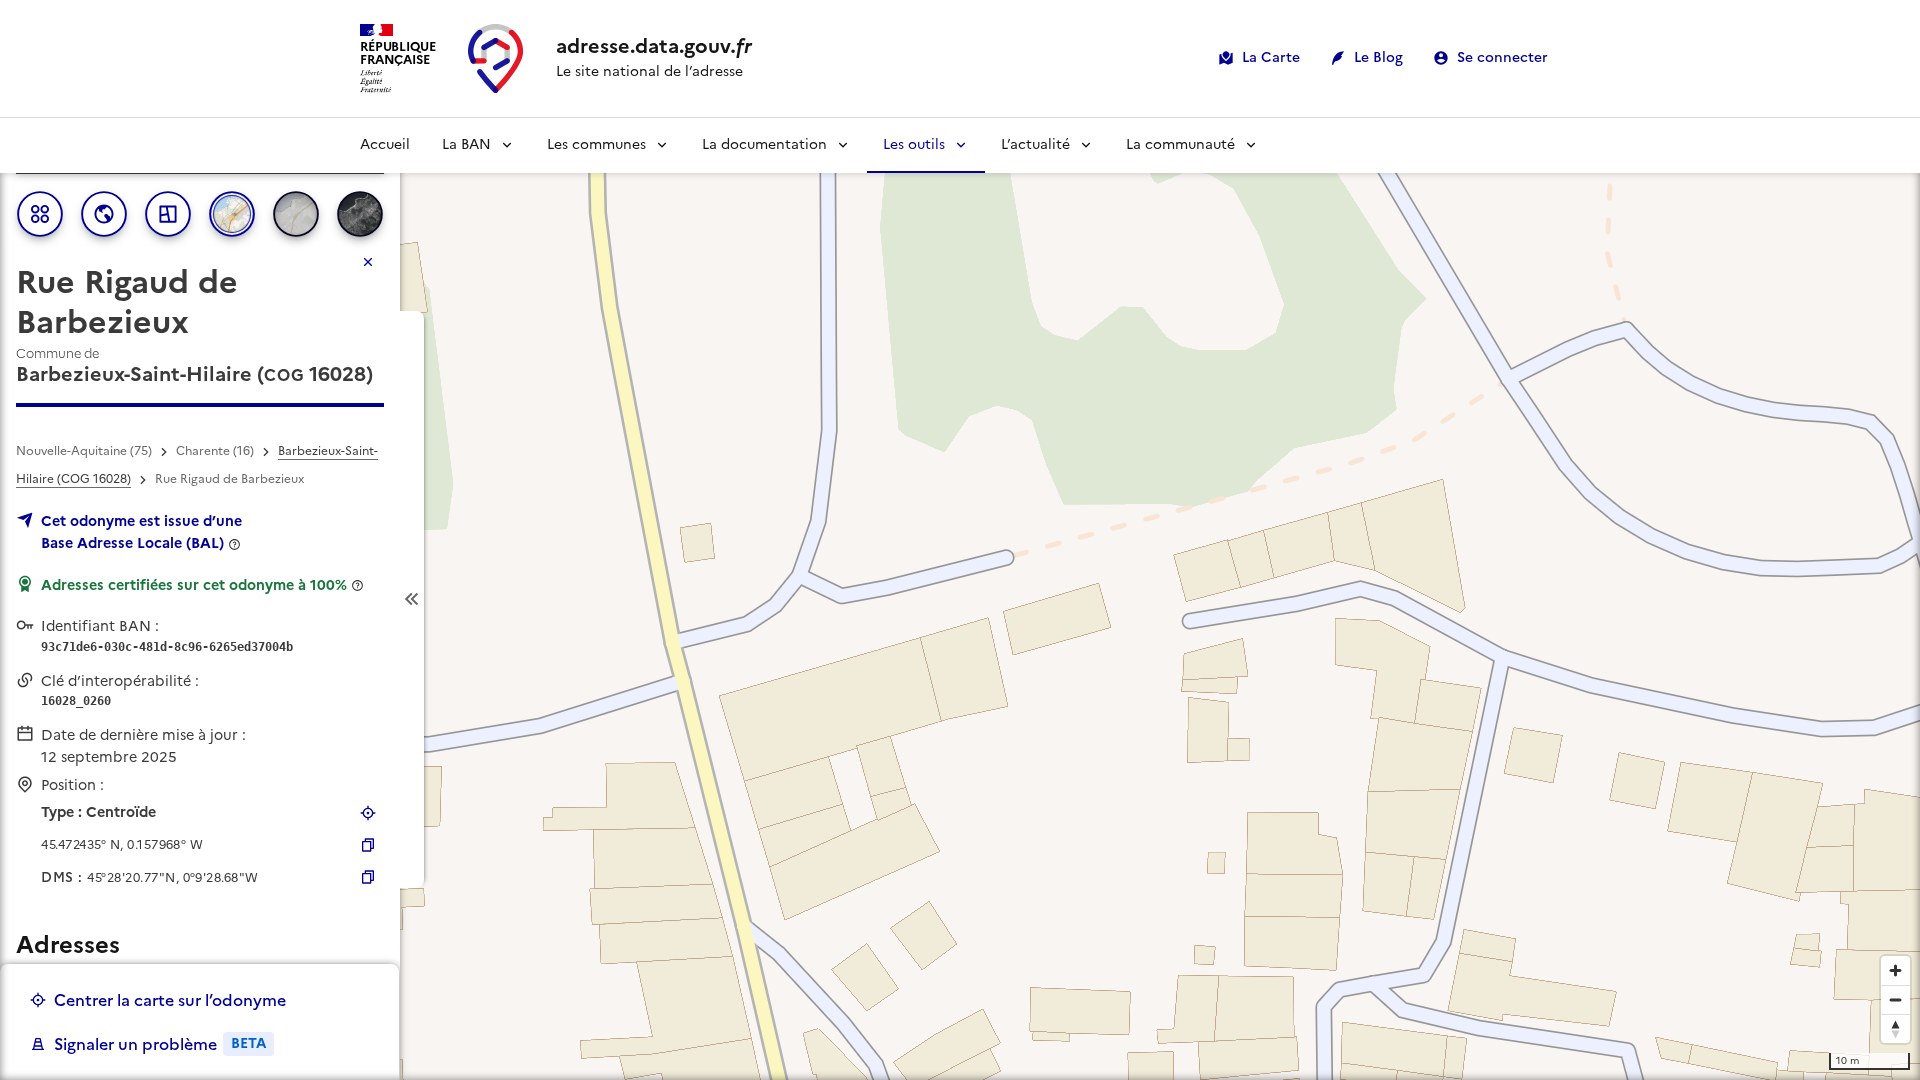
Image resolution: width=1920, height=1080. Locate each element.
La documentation (764, 144)
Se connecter (1502, 57)
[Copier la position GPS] (368, 845)
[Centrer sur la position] (368, 813)
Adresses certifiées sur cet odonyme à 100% (194, 585)
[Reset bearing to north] (1895, 1028)
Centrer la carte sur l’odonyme (170, 1000)
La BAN (466, 144)
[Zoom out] (1895, 999)
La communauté (1180, 144)
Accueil (385, 144)
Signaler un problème (160, 1044)
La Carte (1271, 57)
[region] (960, 599)
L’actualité (1035, 144)
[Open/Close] (412, 599)
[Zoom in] (1895, 970)
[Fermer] (368, 262)
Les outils (914, 144)
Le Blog (1378, 57)
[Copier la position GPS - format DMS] (368, 877)
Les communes (596, 144)
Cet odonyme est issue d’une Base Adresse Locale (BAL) (141, 532)
